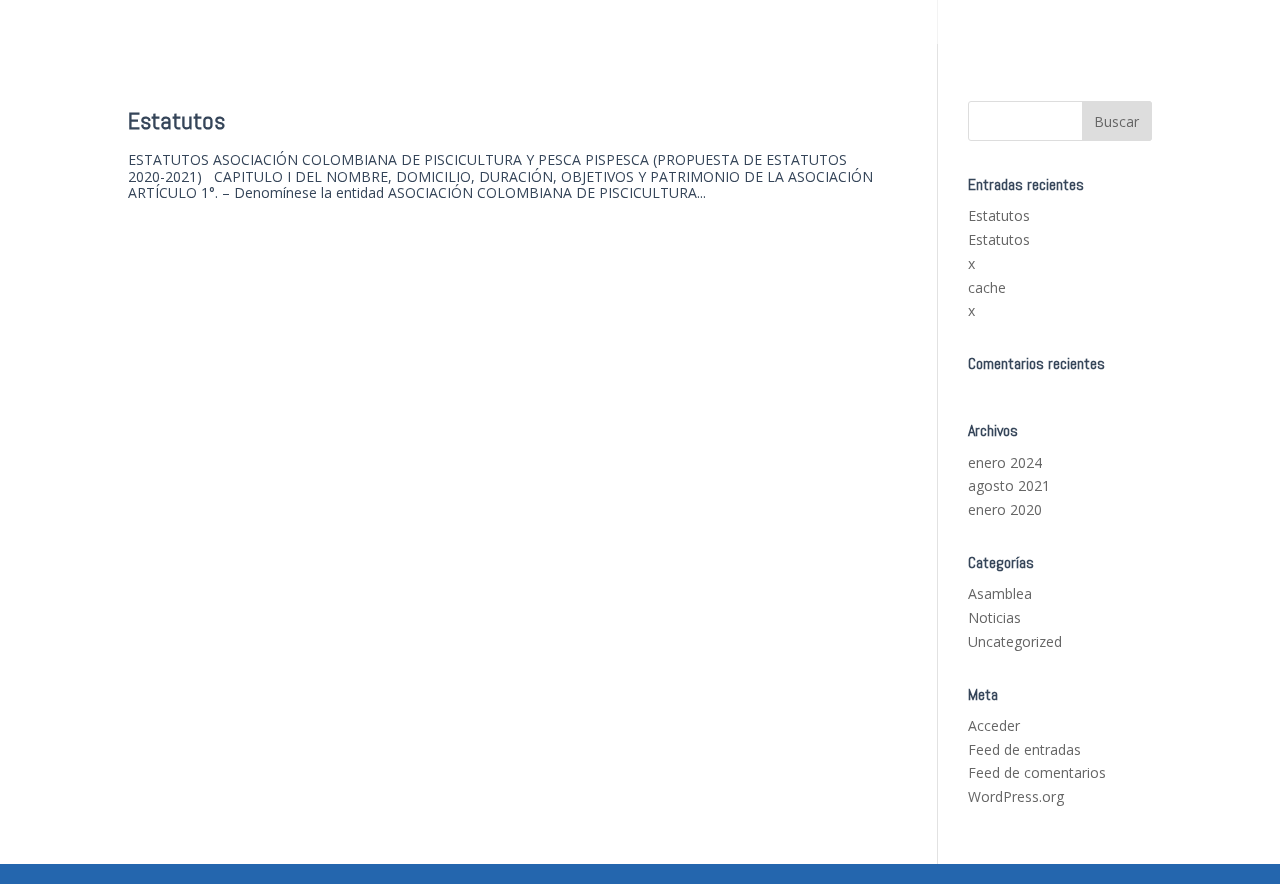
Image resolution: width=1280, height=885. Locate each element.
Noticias (994, 617)
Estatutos (176, 120)
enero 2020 (1005, 509)
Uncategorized (1015, 641)
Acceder (994, 725)
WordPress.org (1016, 796)
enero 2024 (1005, 462)
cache (987, 287)
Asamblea (1000, 593)
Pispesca (1128, 22)
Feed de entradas (1024, 749)
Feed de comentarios (1037, 772)
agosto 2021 (1009, 485)
